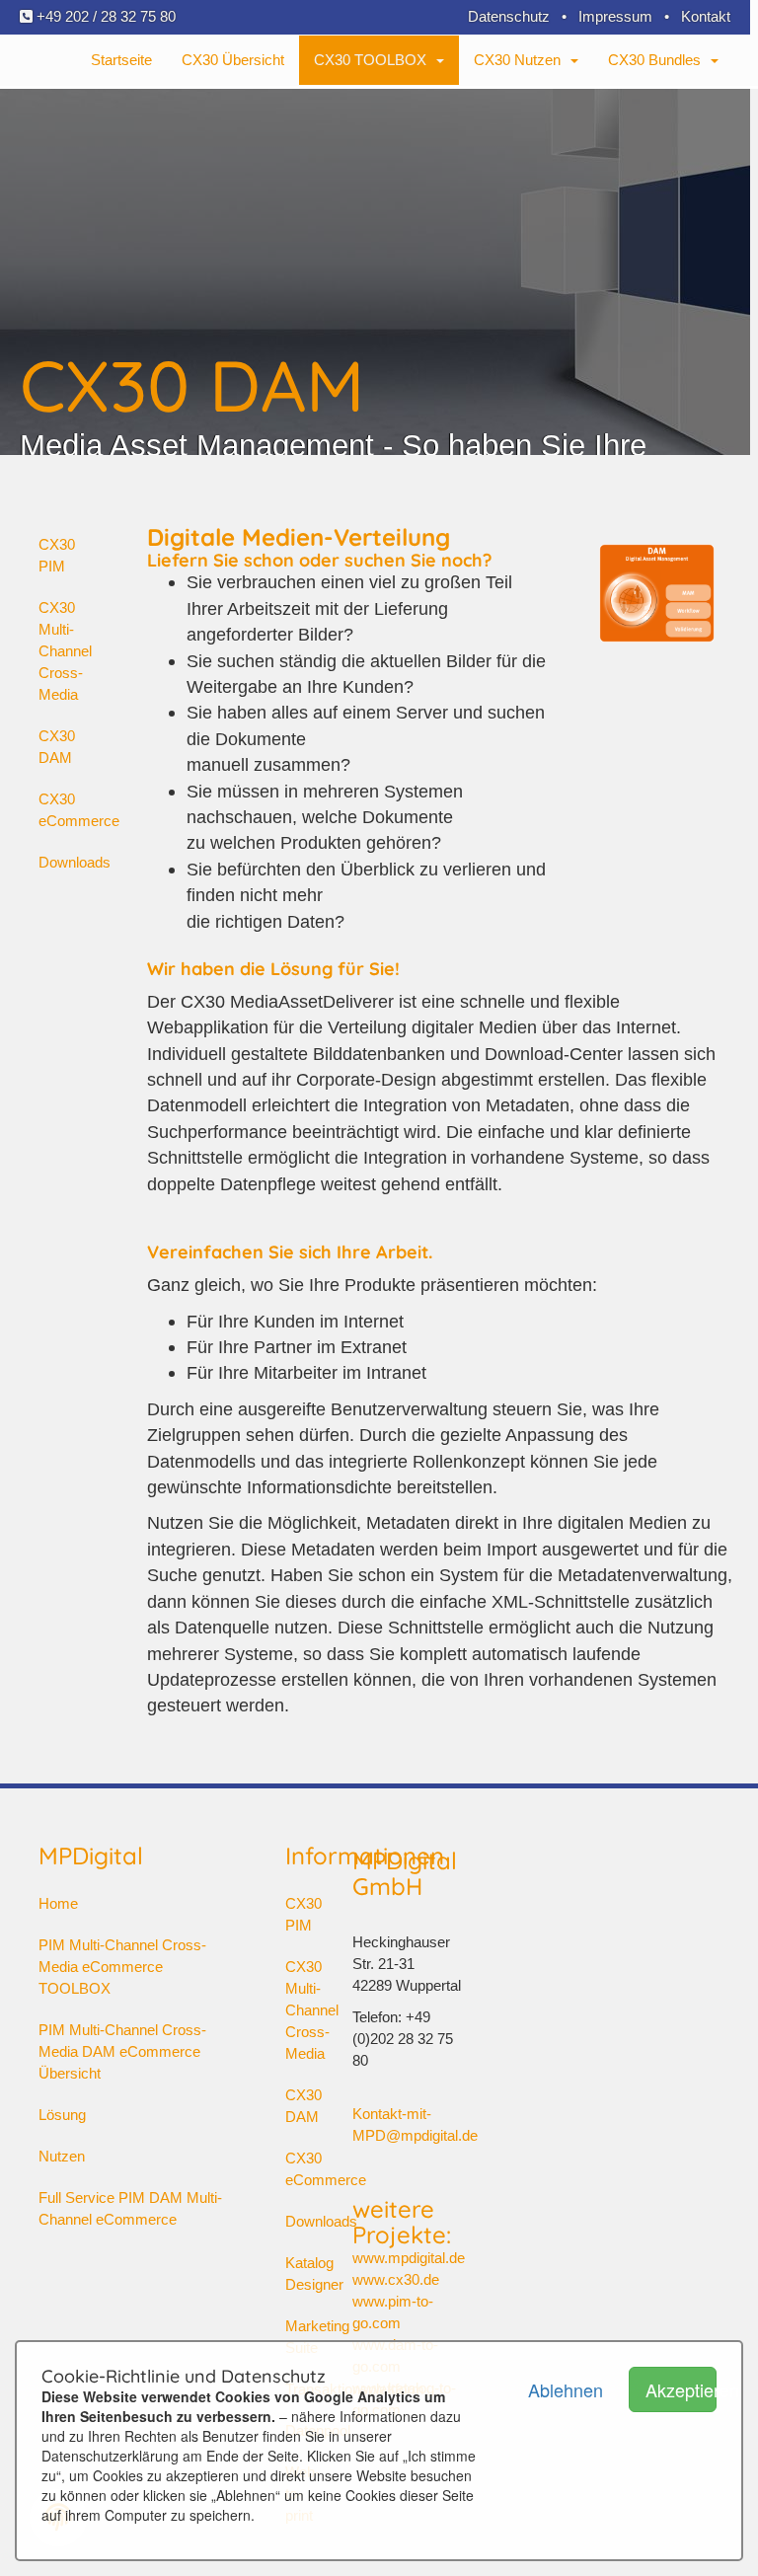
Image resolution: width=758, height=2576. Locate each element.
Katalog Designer (294, 2273)
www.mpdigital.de (409, 2258)
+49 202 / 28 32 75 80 (104, 17)
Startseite (121, 60)
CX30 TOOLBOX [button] (374, 60)
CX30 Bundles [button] (658, 60)
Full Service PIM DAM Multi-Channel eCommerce (130, 2208)
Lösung (62, 2115)
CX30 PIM (57, 555)
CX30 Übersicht (233, 60)
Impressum (615, 17)
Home (58, 1903)
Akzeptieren (681, 2389)
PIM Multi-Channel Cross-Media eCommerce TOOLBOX (122, 1967)
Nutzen (62, 2156)
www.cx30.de (396, 2279)
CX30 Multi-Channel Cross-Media (65, 651)
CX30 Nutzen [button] (521, 60)
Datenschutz (509, 17)
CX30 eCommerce (78, 810)
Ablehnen (564, 2389)
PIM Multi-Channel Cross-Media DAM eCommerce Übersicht (122, 2051)
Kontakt (706, 17)
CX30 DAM (57, 747)
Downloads (75, 862)
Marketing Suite (294, 2337)
